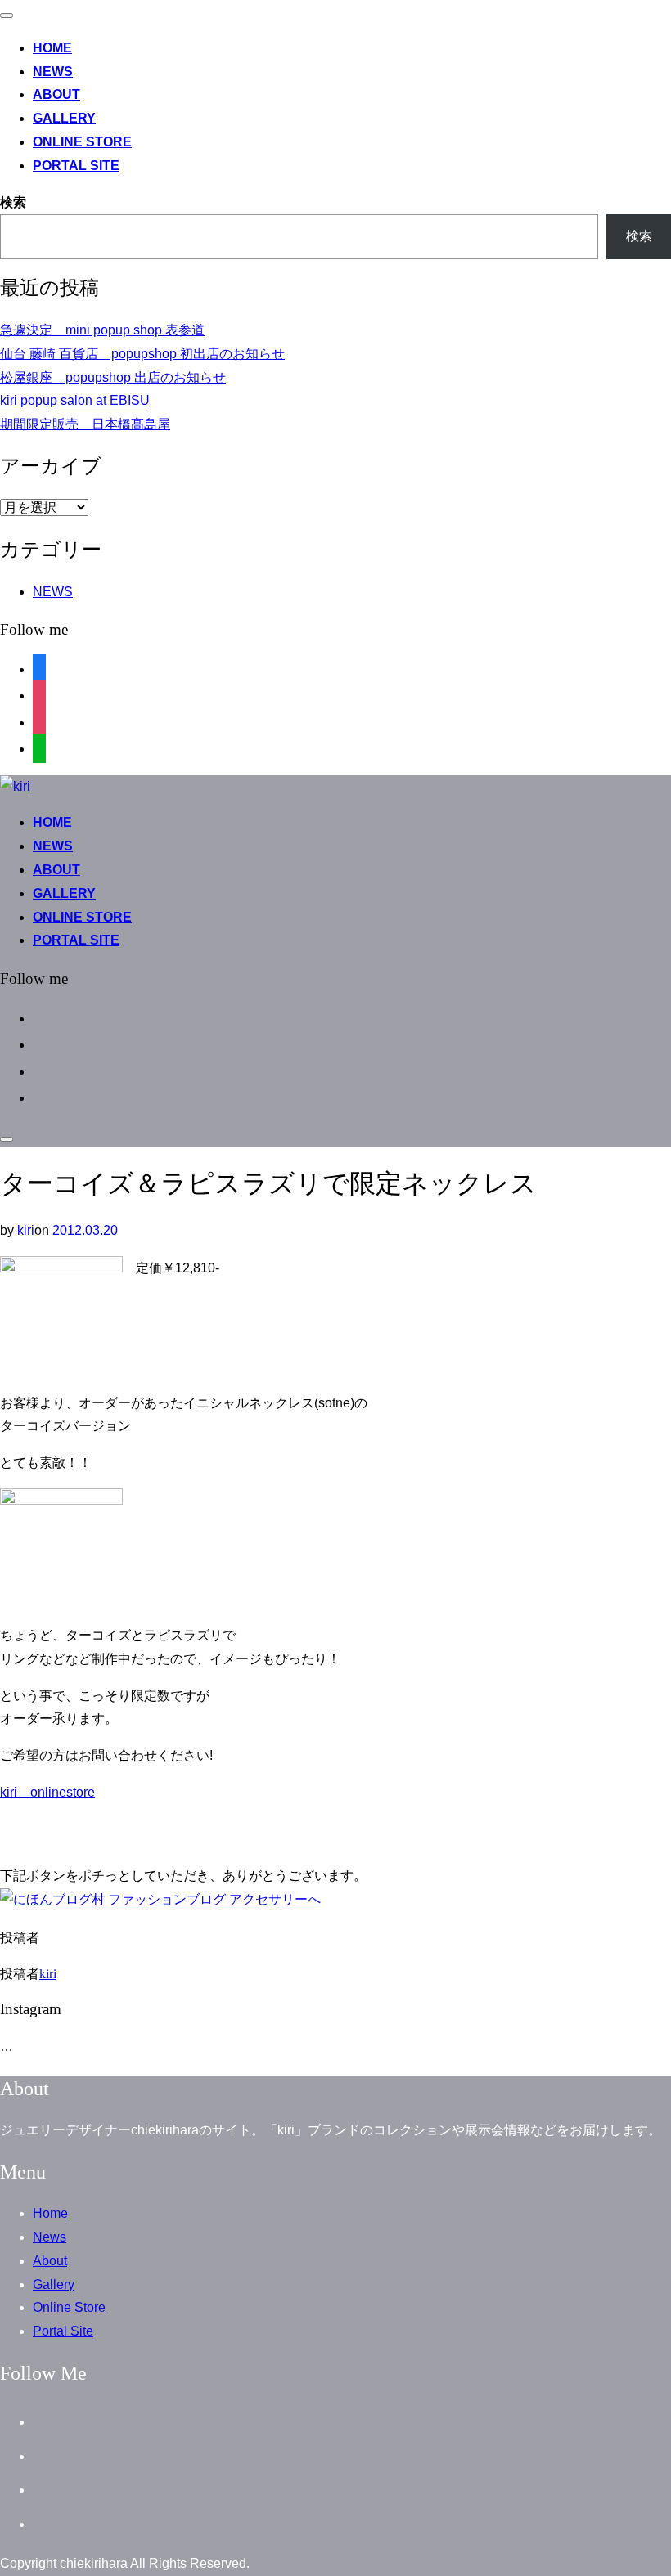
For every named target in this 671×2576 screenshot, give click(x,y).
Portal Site (76, 166)
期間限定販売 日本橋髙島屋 (85, 424)
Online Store (82, 142)
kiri (26, 1230)
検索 (13, 202)
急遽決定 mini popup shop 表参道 (102, 330)
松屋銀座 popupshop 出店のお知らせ (113, 377)
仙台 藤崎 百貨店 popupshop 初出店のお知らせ (142, 354)
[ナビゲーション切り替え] (7, 16)
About (56, 94)
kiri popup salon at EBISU (75, 400)
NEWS (53, 592)
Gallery (64, 118)
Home (52, 48)
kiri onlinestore (47, 1792)
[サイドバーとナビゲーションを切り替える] (7, 1139)
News (53, 72)
